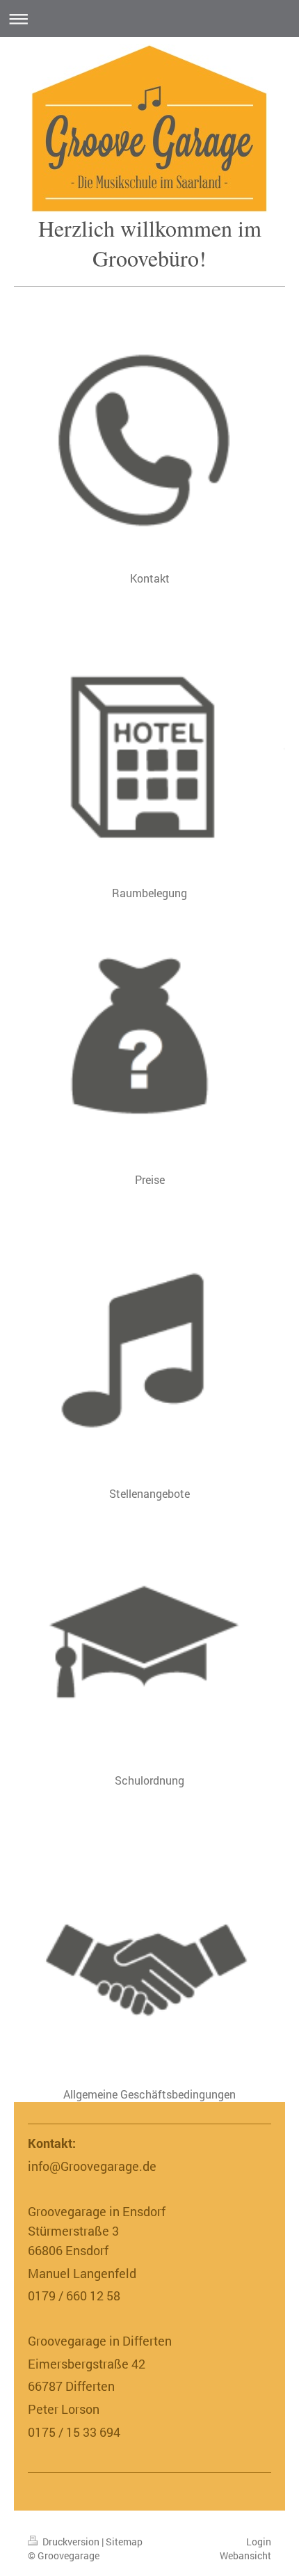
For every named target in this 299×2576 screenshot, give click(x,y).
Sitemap (124, 2542)
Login (259, 2542)
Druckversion (71, 2542)
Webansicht (245, 2555)
